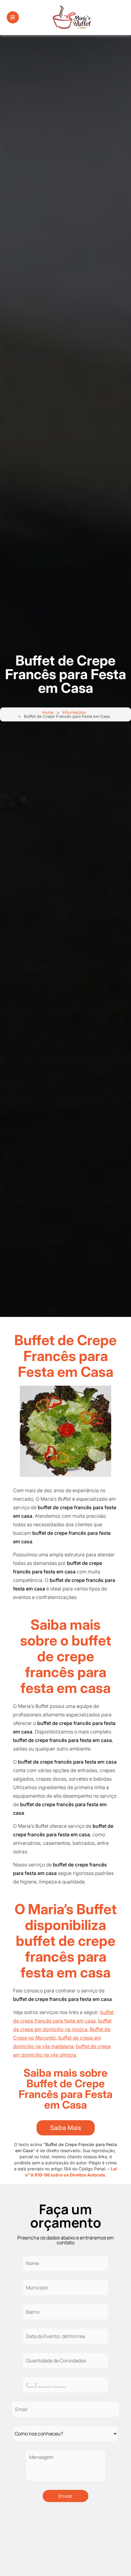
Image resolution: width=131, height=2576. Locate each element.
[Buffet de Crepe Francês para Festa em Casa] (65, 1431)
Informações (74, 712)
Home (48, 712)
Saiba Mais (66, 2128)
